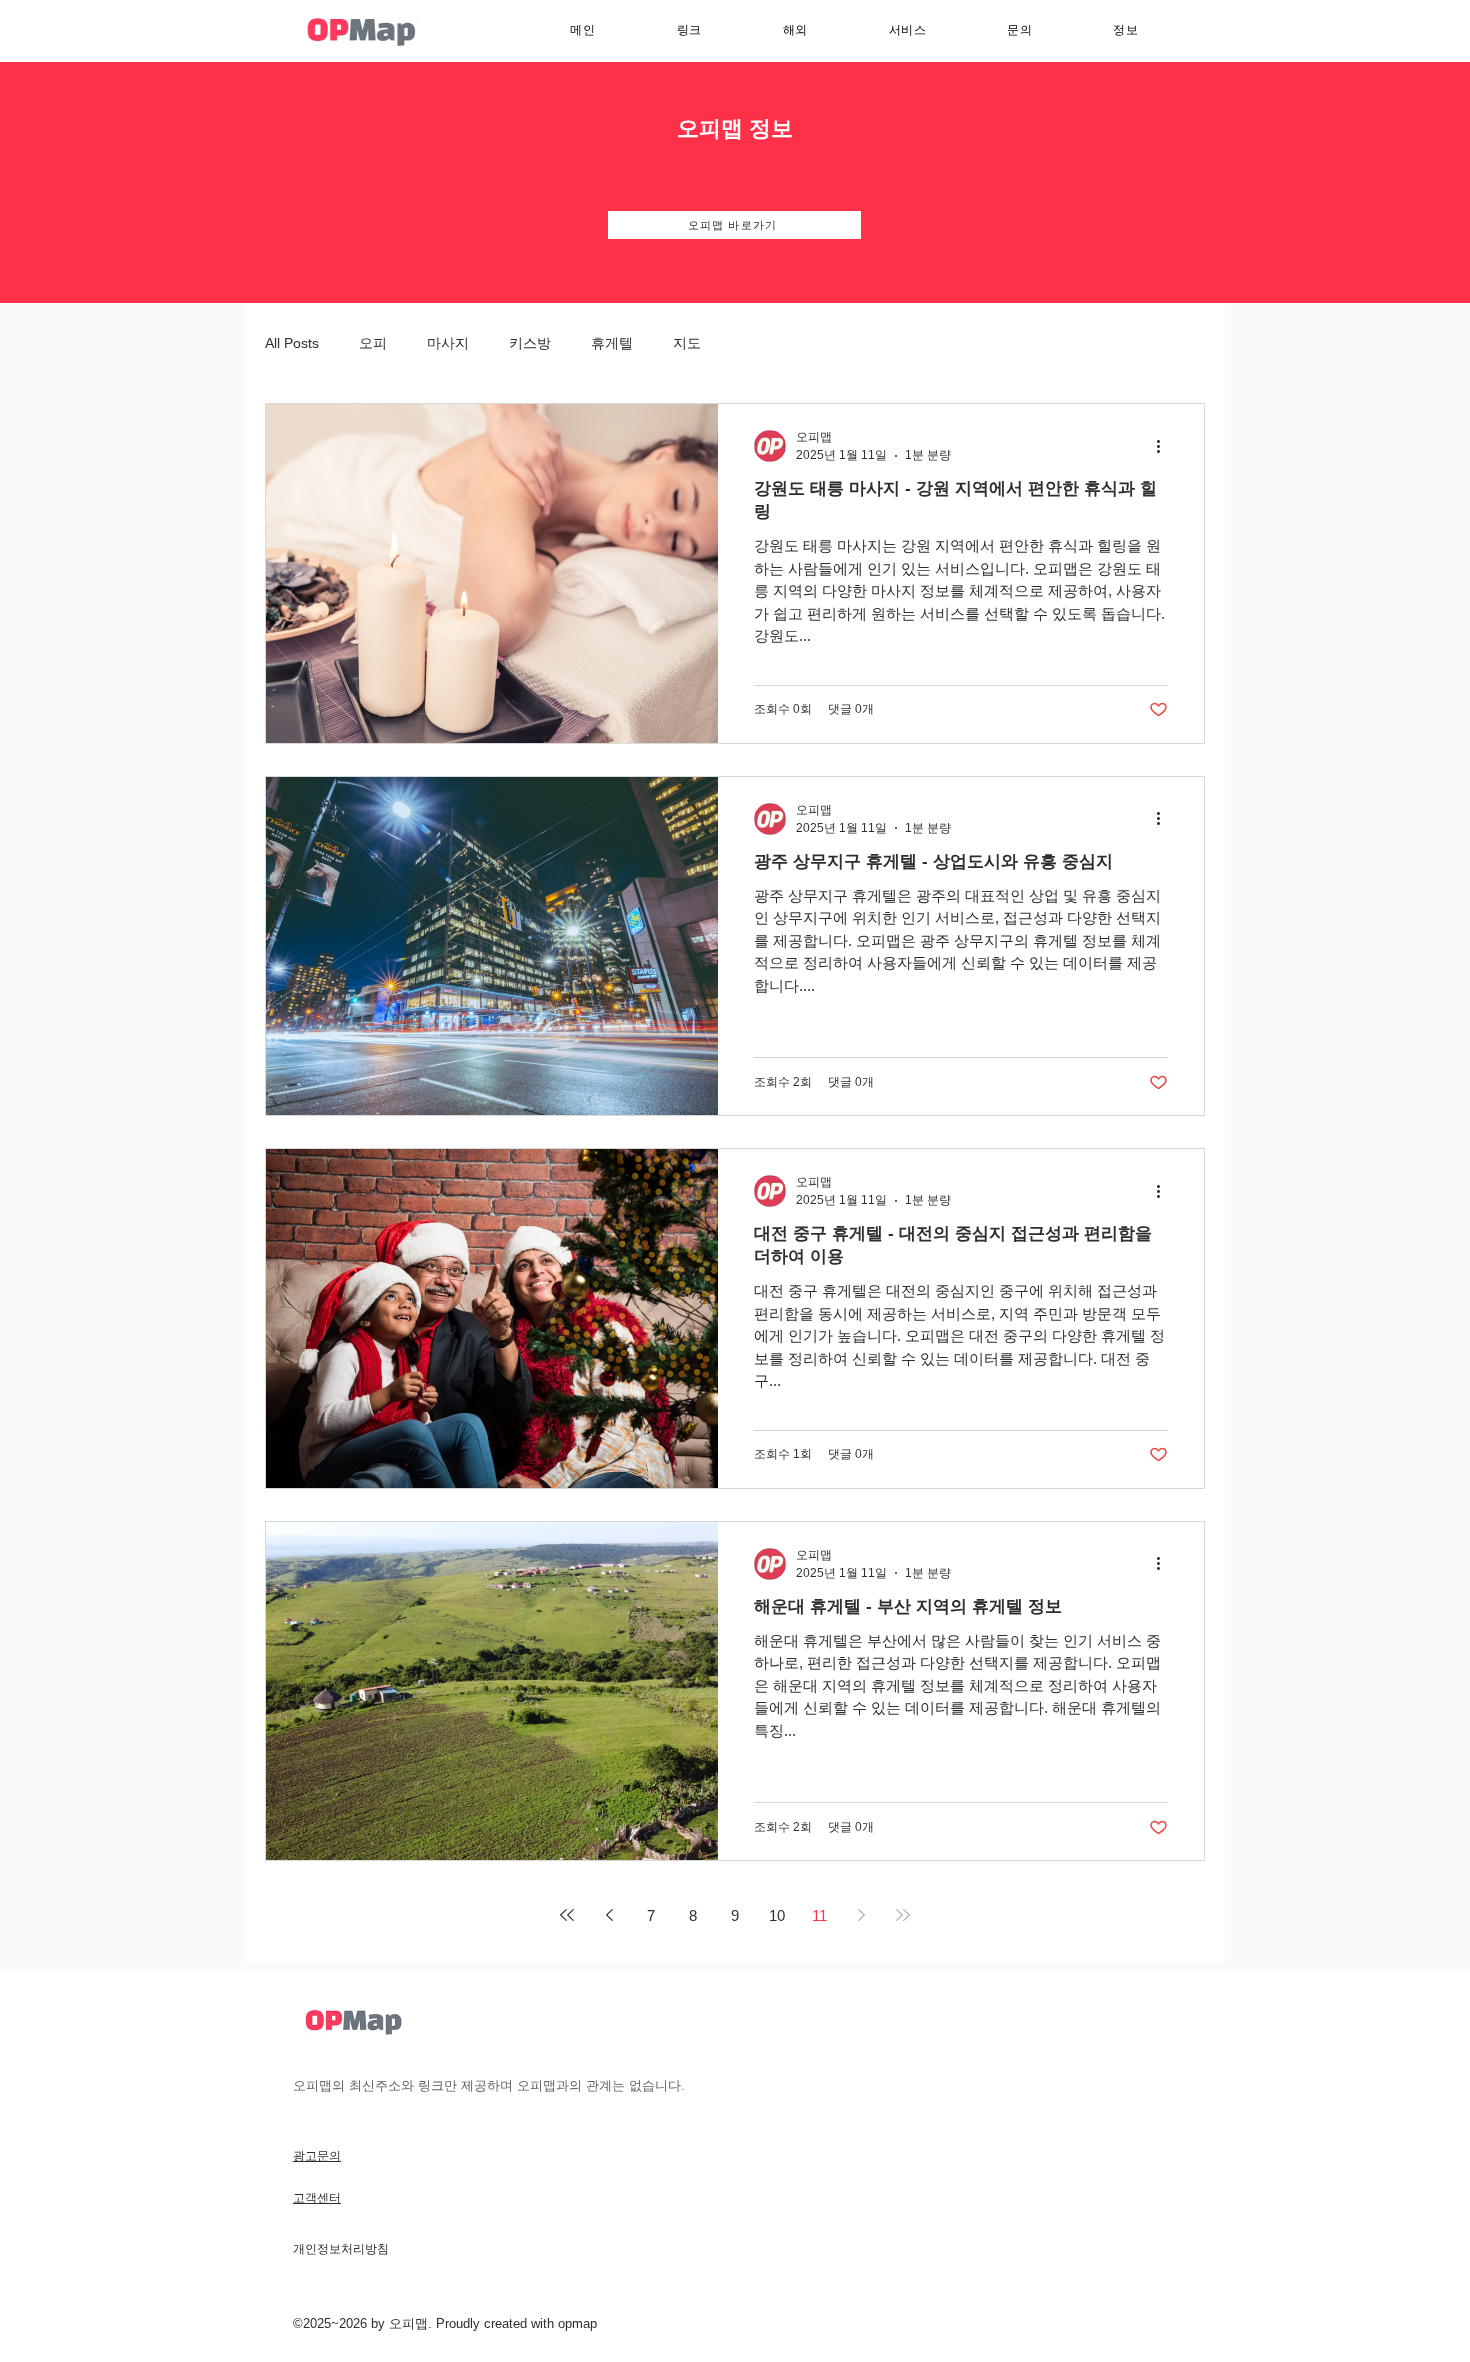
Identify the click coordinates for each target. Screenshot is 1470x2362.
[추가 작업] (1165, 446)
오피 (373, 343)
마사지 (448, 343)
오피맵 (408, 2323)
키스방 (530, 343)
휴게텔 (612, 343)
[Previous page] (609, 1915)
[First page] (567, 1915)
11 (819, 1915)
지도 (687, 343)
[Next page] (861, 1915)
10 (777, 1915)
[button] (907, 30)
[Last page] (903, 1915)
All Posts (292, 343)
